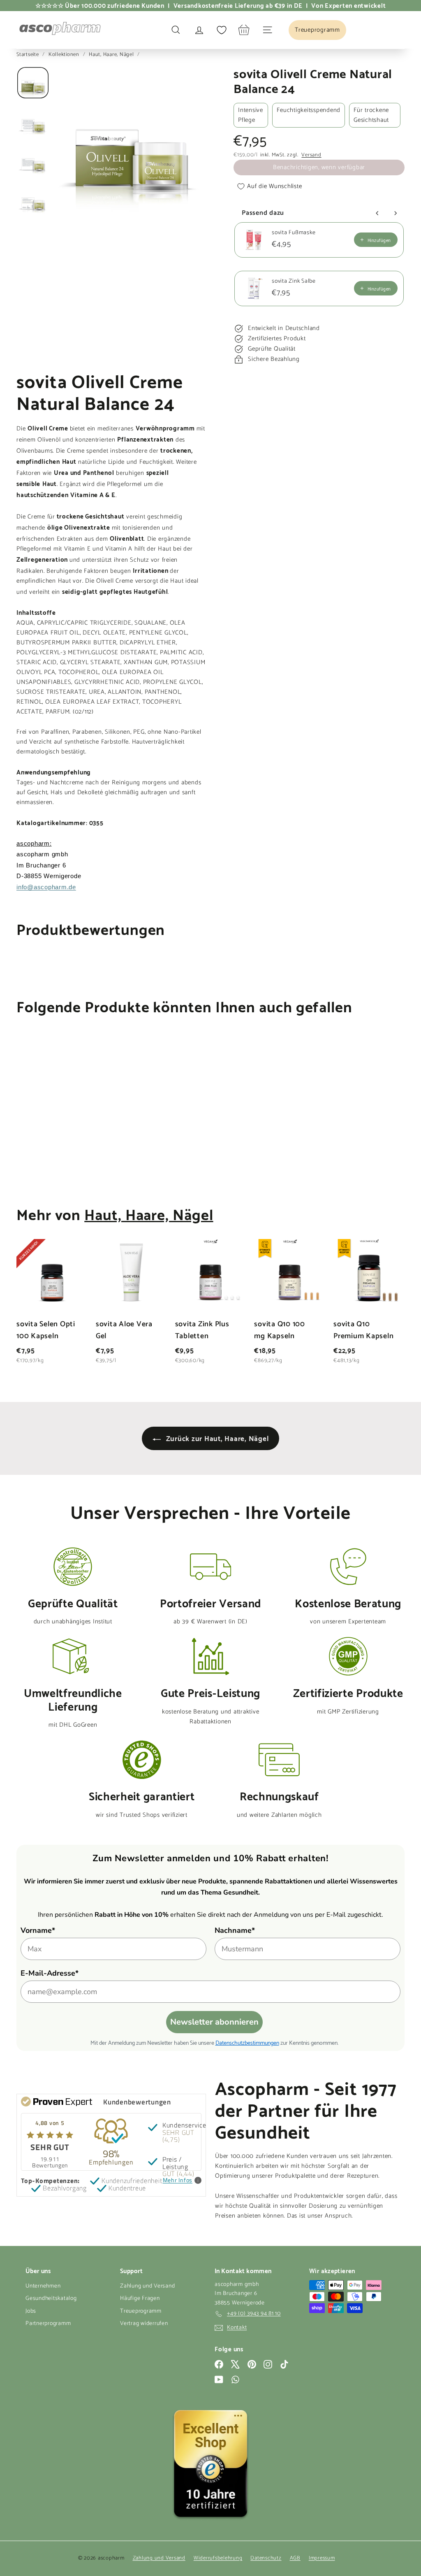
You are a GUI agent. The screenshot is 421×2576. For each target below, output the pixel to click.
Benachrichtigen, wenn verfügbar (319, 167)
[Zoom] (131, 142)
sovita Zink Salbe (294, 281)
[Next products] (396, 213)
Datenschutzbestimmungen (247, 2042)
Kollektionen (65, 55)
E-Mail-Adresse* (50, 1973)
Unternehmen (43, 2286)
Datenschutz (266, 2558)
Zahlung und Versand (147, 2286)
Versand (311, 155)
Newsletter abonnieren (214, 2022)
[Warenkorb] (244, 30)
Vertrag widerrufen (144, 2324)
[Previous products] (377, 213)
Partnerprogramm (48, 2324)
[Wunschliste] (222, 30)
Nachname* (235, 1930)
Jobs (31, 2311)
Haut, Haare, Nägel (111, 55)
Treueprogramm (141, 2311)
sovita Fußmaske (294, 233)
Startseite (28, 55)
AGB (295, 2558)
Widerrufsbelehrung (218, 2558)
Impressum (322, 2558)
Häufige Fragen (140, 2298)
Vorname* (38, 1930)
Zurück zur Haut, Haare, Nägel (216, 1438)
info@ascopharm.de (46, 887)
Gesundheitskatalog (51, 2298)
